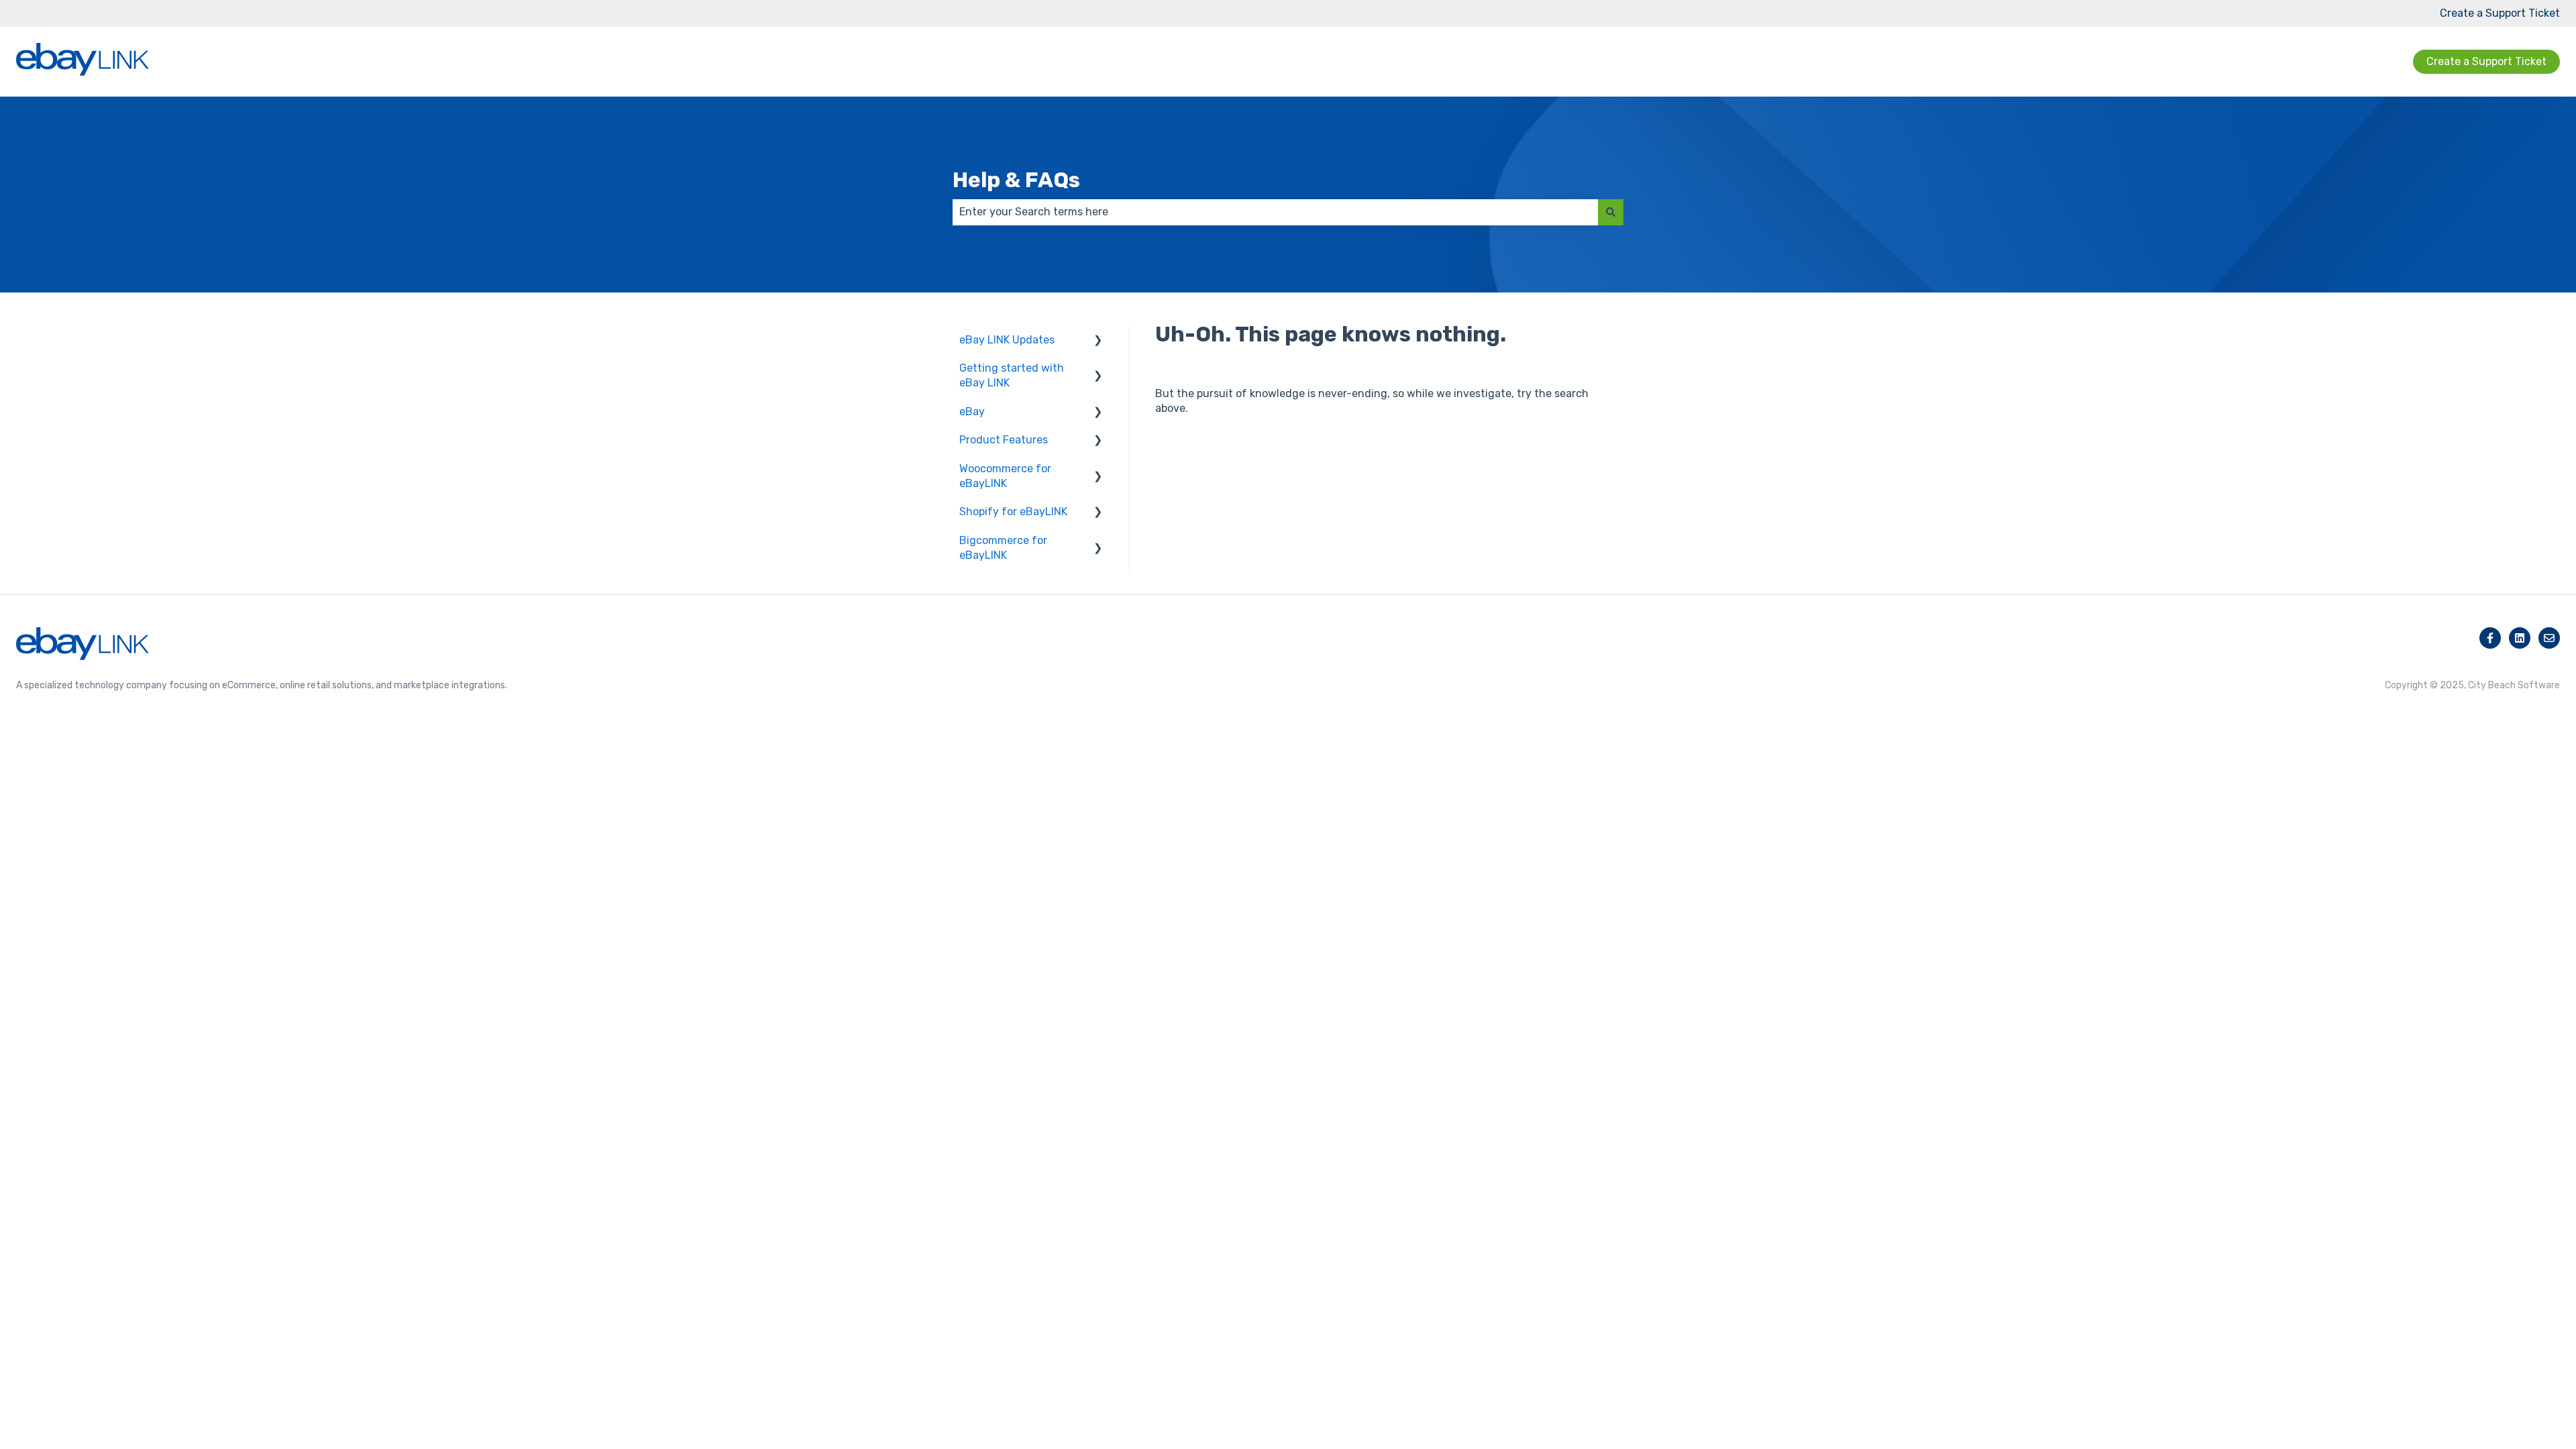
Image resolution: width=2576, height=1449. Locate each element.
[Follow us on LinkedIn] (2520, 638)
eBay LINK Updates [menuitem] (1007, 340)
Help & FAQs (1016, 180)
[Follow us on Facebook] (2490, 638)
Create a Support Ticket (2500, 13)
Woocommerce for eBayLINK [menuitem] (1005, 476)
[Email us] (2549, 638)
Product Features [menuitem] (1004, 440)
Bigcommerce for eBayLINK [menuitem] (1003, 548)
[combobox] (1275, 212)
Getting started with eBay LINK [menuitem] (1012, 375)
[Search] (1611, 212)
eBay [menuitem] (972, 412)
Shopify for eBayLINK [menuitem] (1013, 512)
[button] (1098, 341)
